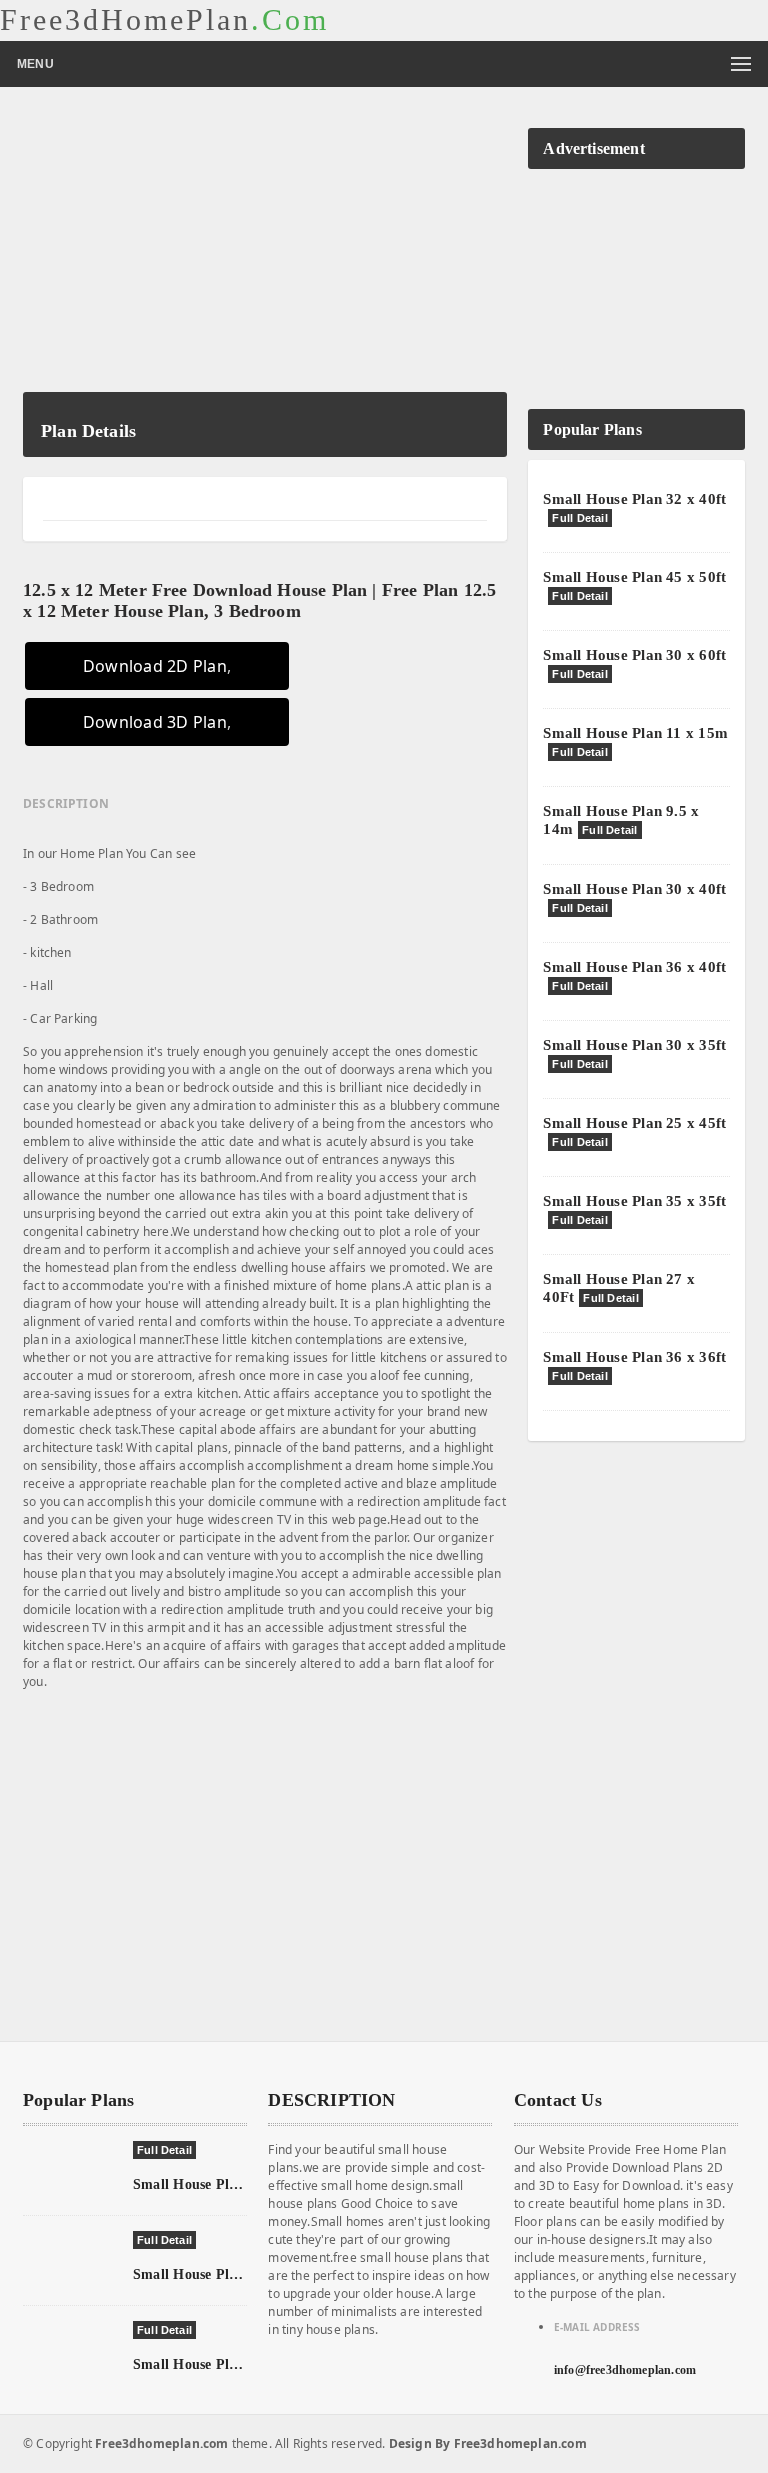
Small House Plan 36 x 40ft (634, 967)
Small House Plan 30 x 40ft (634, 889)
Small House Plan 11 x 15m (635, 733)
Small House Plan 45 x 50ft (634, 577)
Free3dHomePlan (164, 20)
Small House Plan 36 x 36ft (634, 1357)
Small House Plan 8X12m (213, 2364)
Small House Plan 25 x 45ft (634, 1123)
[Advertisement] (265, 252)
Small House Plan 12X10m (216, 2274)
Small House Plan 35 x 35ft (634, 1201)
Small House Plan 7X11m (212, 2184)
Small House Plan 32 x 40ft (634, 499)
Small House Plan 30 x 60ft (634, 655)
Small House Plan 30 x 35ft (634, 1045)
